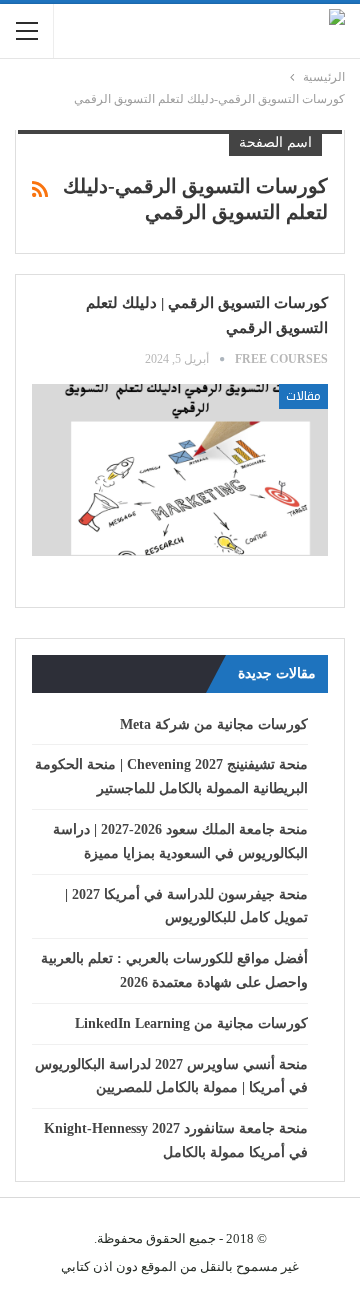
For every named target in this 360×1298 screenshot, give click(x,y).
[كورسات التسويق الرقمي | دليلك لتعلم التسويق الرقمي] (180, 470)
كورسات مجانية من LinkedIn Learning (191, 1023)
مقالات (303, 396)
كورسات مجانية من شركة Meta (214, 724)
